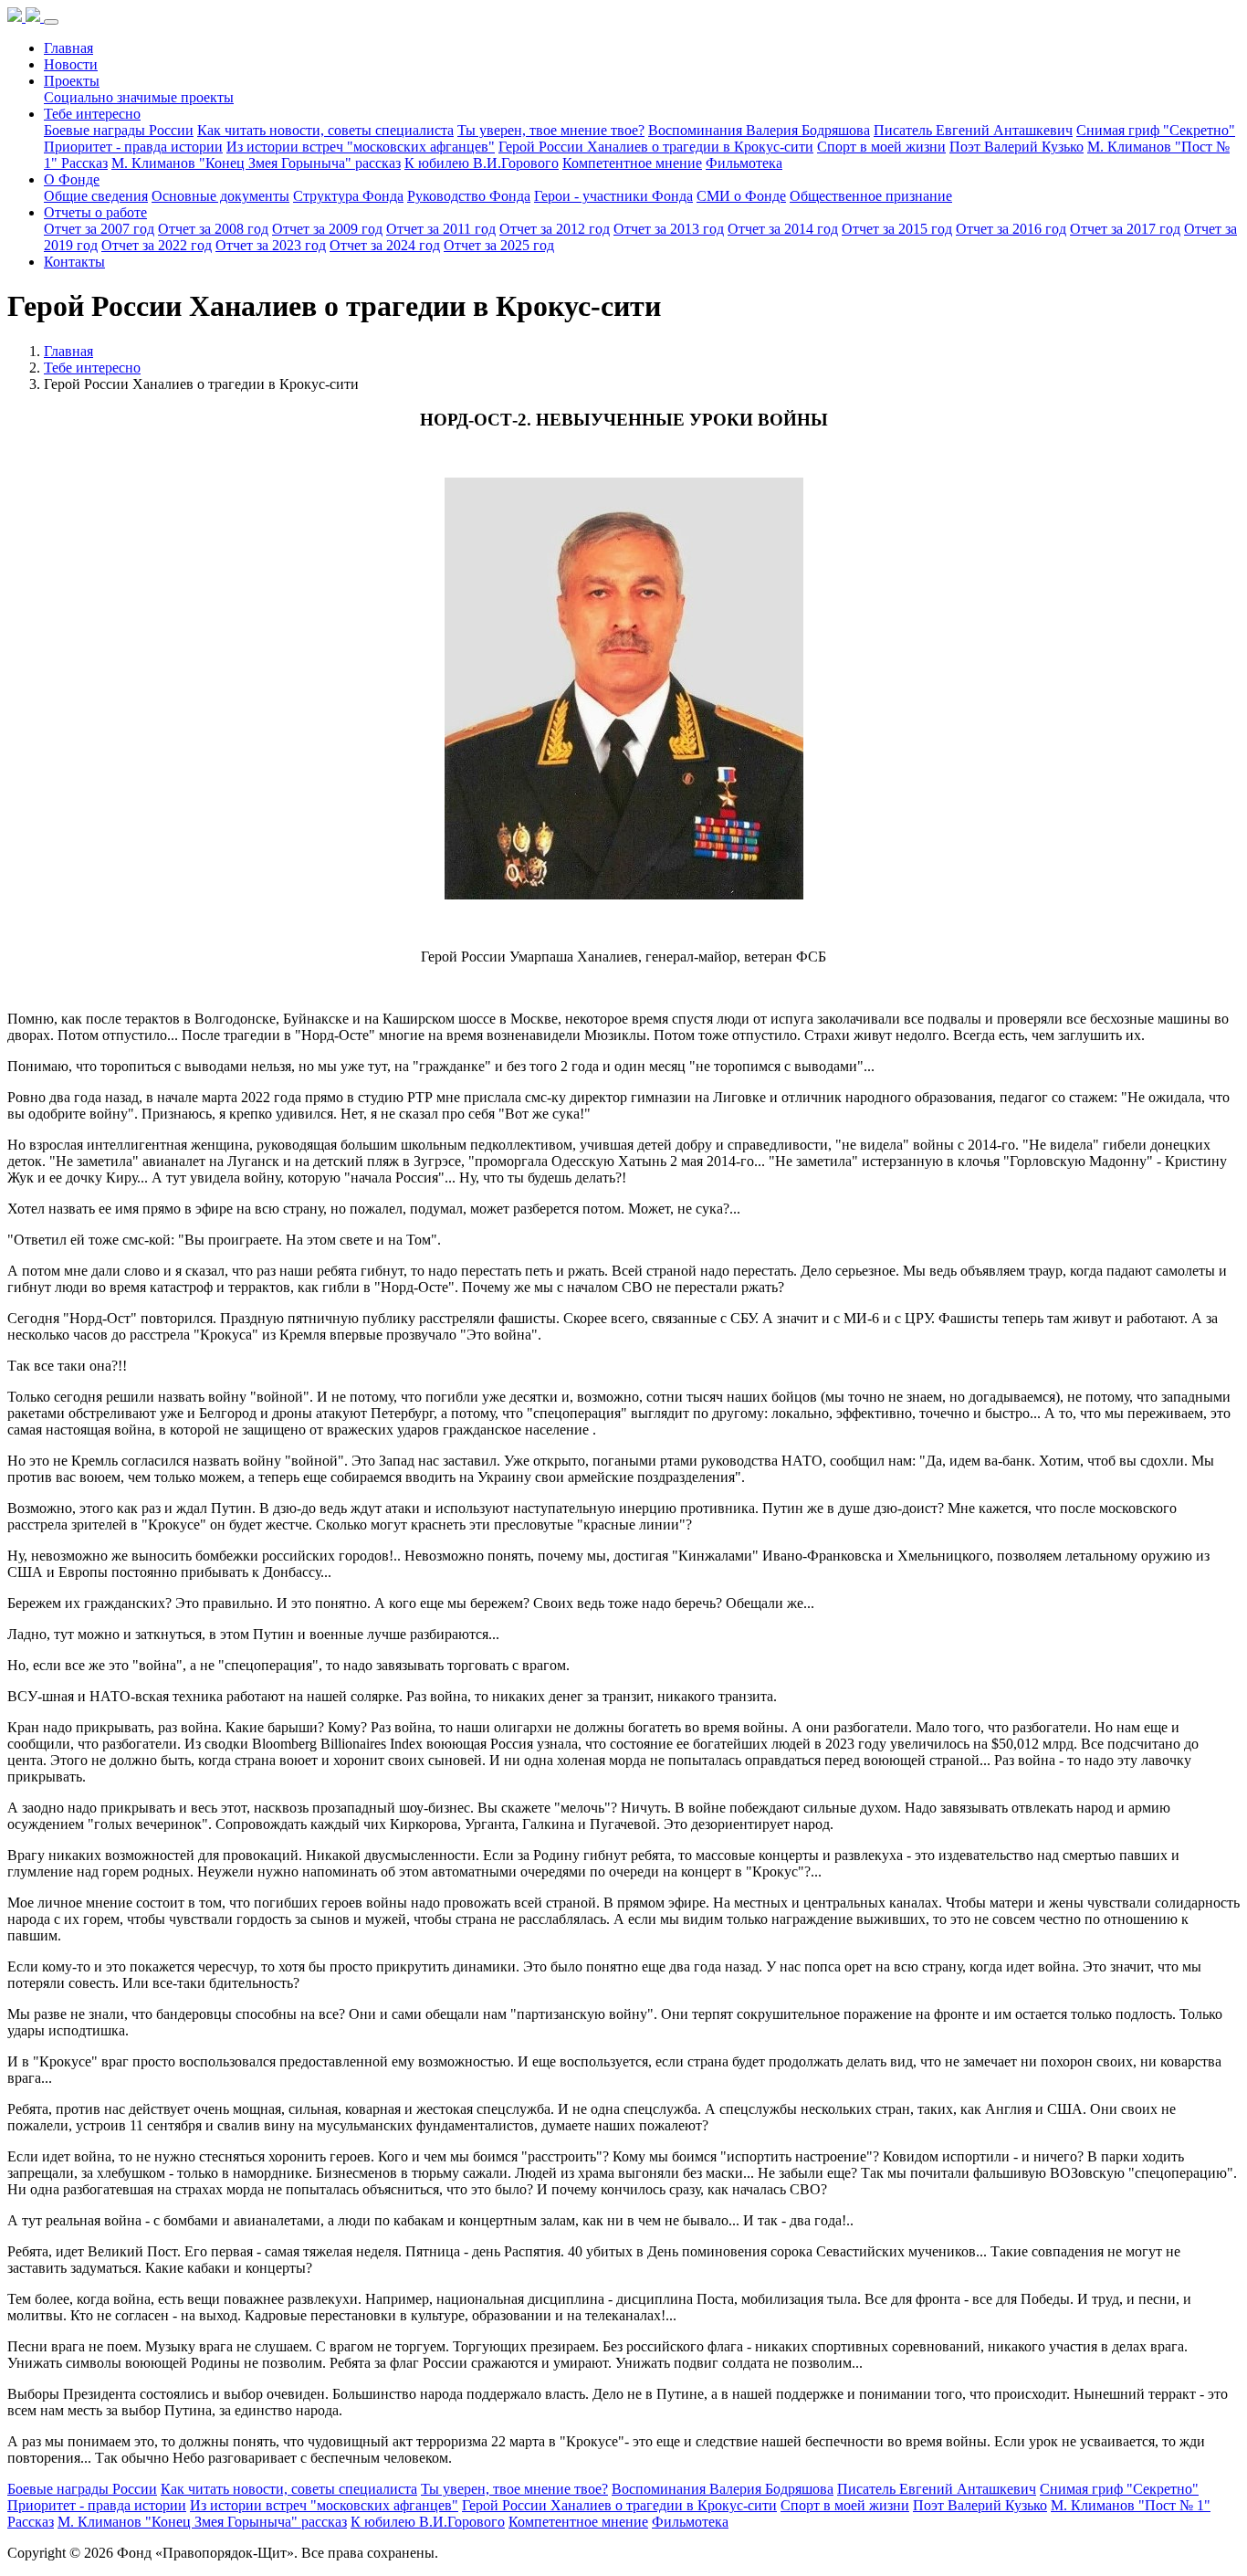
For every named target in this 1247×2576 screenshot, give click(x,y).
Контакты (74, 262)
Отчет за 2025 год (499, 245)
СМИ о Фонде (741, 196)
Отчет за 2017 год (1125, 229)
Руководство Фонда (469, 196)
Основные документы (220, 196)
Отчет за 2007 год (99, 229)
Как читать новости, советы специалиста (325, 130)
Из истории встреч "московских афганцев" (361, 147)
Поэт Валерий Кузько (1016, 147)
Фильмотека (744, 163)
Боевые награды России (119, 130)
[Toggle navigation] (51, 22)
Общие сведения (96, 196)
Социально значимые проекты (139, 97)
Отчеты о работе (95, 212)
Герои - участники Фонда (613, 196)
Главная (68, 48)
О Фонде (72, 179)
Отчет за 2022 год (157, 245)
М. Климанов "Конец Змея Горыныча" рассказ (256, 163)
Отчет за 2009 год (327, 229)
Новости (71, 64)
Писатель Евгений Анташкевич (973, 130)
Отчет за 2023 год (271, 245)
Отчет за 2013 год (669, 229)
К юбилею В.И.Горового (482, 163)
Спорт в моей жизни (881, 147)
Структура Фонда (348, 196)
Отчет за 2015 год (897, 229)
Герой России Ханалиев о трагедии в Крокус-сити (656, 147)
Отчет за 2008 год (213, 229)
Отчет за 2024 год (385, 245)
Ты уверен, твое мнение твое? (551, 130)
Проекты (72, 81)
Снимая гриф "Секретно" (1156, 130)
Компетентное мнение (632, 163)
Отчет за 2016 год (1011, 229)
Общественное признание (871, 196)
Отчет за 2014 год (783, 229)
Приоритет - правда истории (133, 147)
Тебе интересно (92, 114)
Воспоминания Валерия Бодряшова (759, 130)
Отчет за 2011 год (441, 229)
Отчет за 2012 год (555, 229)
